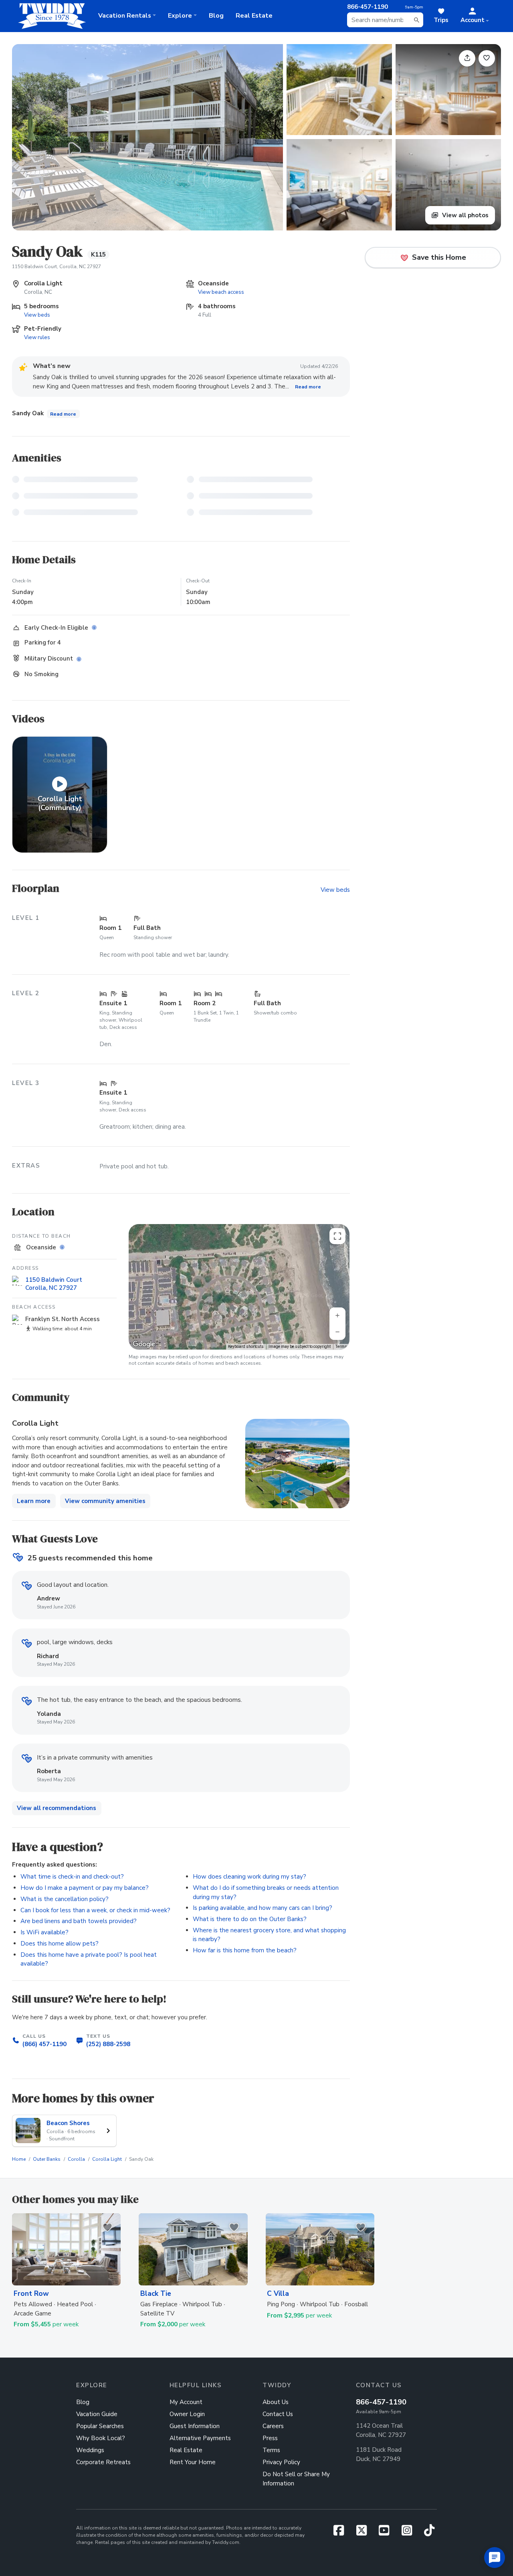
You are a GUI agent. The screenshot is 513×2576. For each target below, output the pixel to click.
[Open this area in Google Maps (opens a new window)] (144, 1344)
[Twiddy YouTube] (387, 2533)
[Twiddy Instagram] (410, 2533)
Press (270, 2438)
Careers (273, 2426)
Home (19, 2159)
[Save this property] (487, 58)
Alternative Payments (200, 2438)
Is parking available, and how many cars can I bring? (263, 1908)
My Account (186, 2402)
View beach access (221, 292)
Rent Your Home (193, 2462)
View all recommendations (57, 1808)
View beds (37, 315)
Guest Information (195, 2426)
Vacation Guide (97, 2414)
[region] (239, 1287)
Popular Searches (100, 2426)
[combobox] (385, 20)
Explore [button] (180, 16)
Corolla (76, 2159)
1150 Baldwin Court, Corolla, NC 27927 (57, 267)
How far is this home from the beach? (245, 1950)
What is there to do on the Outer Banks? (250, 1919)
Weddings (90, 2450)
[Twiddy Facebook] (342, 2533)
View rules (37, 337)
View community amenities (105, 1501)
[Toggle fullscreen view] (337, 1236)
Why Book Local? (101, 2438)
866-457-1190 (381, 2402)
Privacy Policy (281, 2462)
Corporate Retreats (103, 2462)
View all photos (465, 215)
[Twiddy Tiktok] (429, 2533)
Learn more (34, 1501)
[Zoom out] (337, 1332)
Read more (308, 387)
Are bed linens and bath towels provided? (79, 1921)
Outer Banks (47, 2159)
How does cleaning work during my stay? (249, 1877)
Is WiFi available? (44, 1932)
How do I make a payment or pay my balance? (85, 1888)
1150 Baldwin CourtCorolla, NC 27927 (54, 1284)
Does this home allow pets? (60, 1944)
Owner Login (187, 2414)
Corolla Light (107, 2159)
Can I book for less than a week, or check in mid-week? (95, 1910)
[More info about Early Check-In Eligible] (96, 628)
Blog (216, 16)
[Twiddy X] (365, 2533)
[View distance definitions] (64, 1247)
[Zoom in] (337, 1315)
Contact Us (278, 2414)
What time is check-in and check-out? (72, 1877)
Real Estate (254, 16)
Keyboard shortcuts (246, 1347)
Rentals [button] (125, 16)
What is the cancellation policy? (65, 1899)
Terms (341, 1347)
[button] (475, 16)
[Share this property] (467, 58)
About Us (276, 2402)
